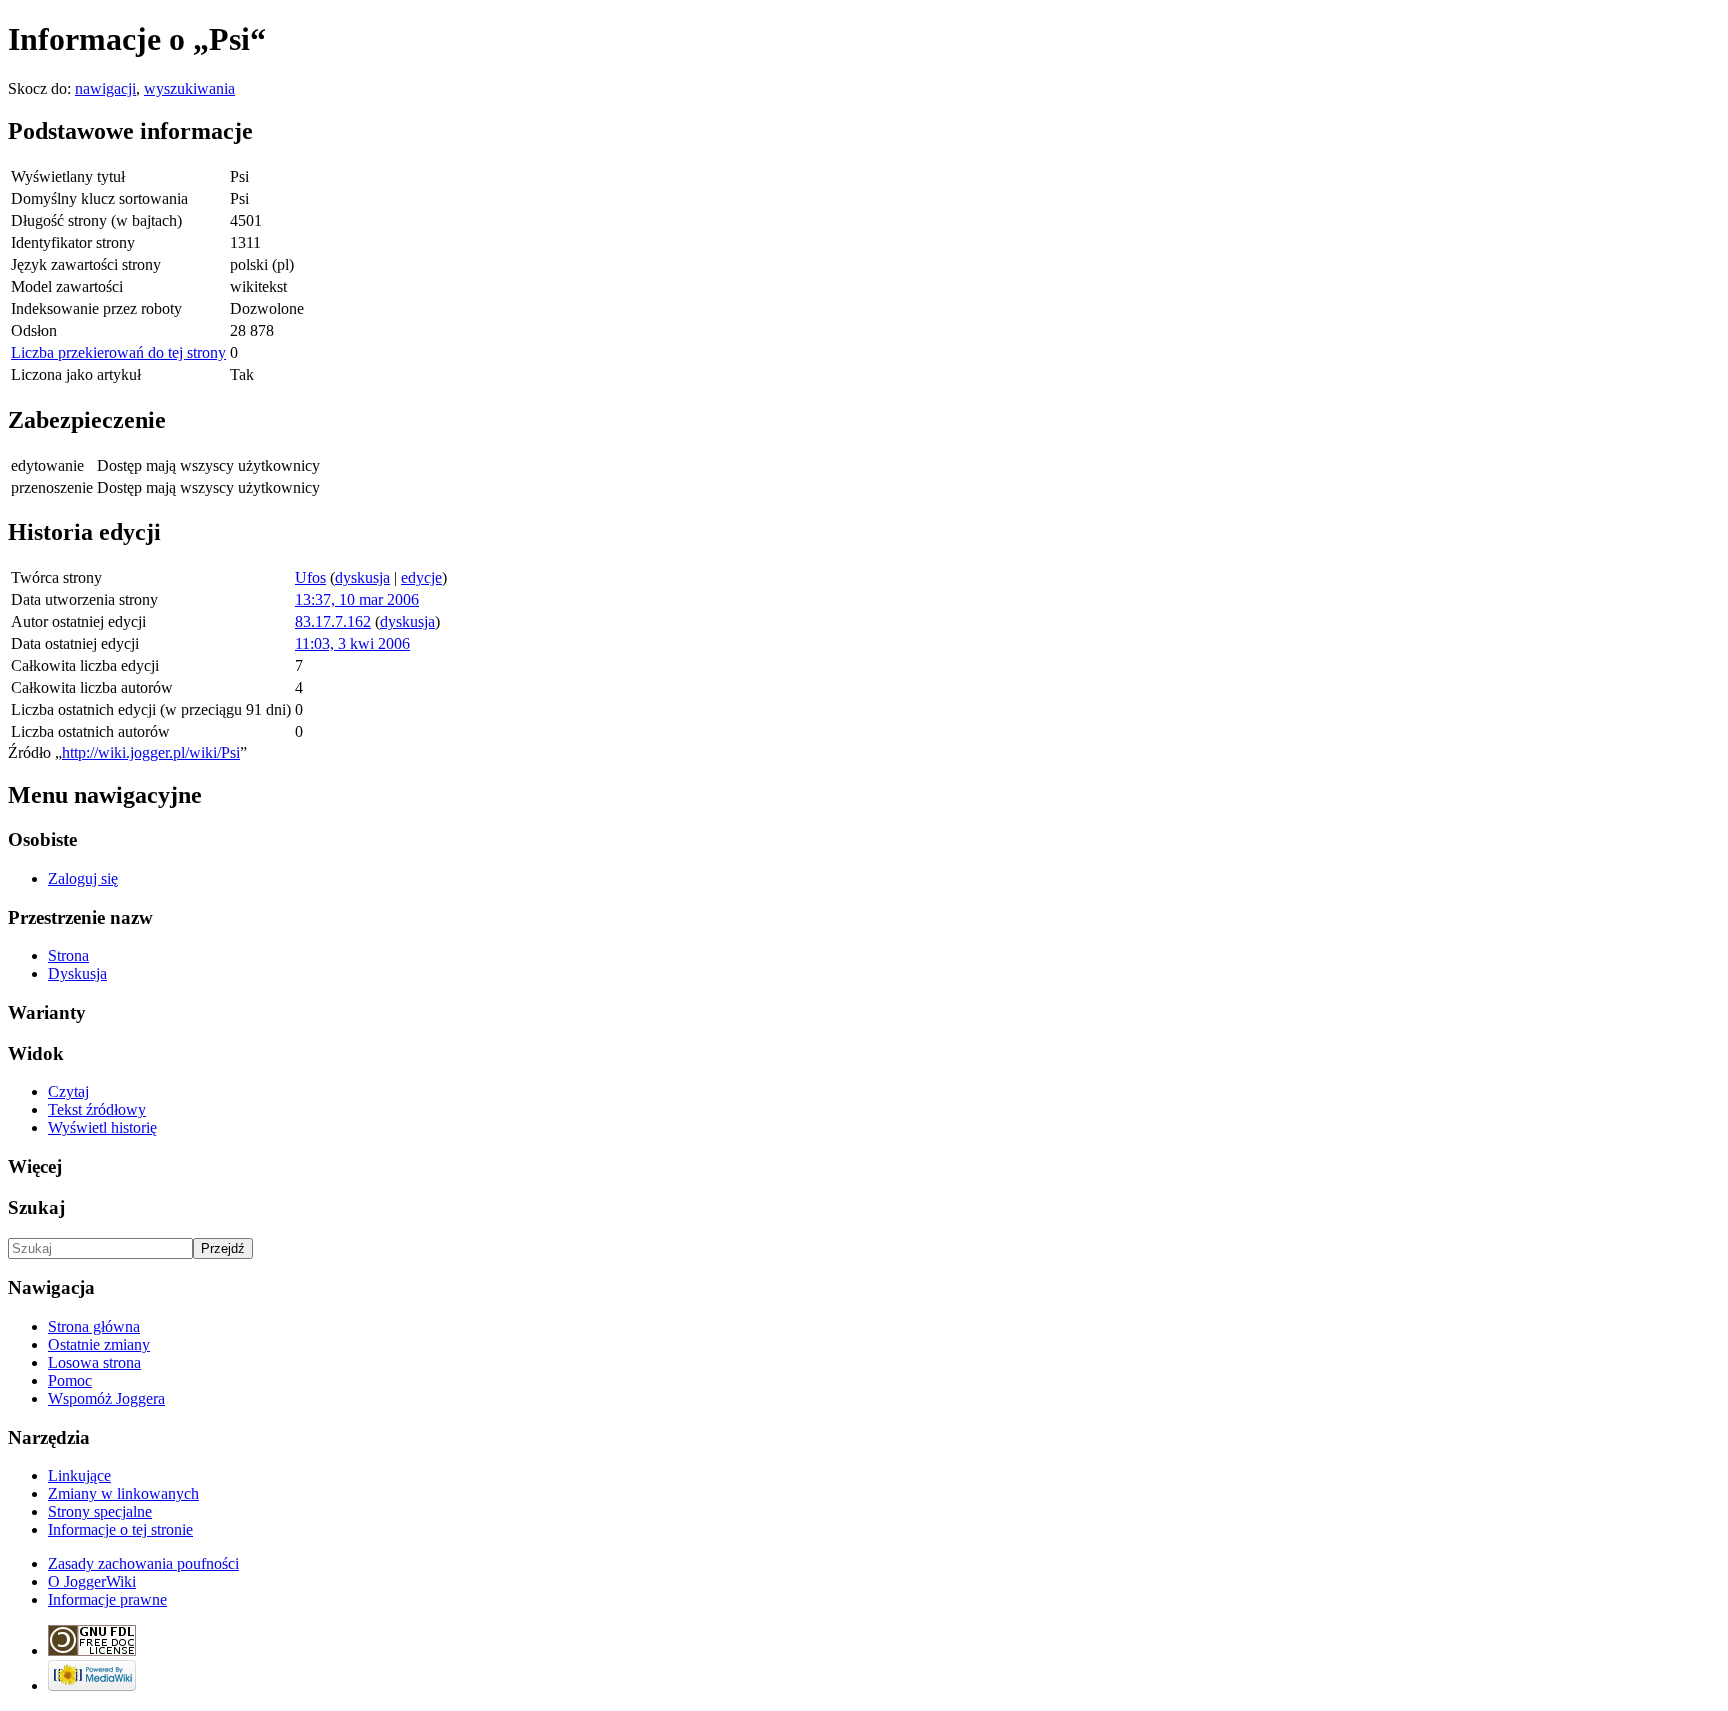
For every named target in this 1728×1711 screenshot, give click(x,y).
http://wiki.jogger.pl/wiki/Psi (151, 752)
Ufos (310, 577)
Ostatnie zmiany (99, 1344)
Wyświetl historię (102, 1127)
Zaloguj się (83, 878)
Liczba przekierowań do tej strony (118, 352)
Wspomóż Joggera (106, 1398)
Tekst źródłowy (97, 1109)
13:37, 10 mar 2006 (357, 599)
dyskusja (362, 577)
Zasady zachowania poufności (143, 1563)
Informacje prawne (107, 1599)
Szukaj (36, 1207)
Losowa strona (94, 1362)
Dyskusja (77, 973)
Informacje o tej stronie (120, 1529)
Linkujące (79, 1475)
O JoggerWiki (92, 1581)
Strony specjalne (100, 1511)
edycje (421, 577)
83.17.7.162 (333, 621)
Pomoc (70, 1380)
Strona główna (94, 1326)
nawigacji (105, 88)
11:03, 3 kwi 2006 (352, 643)
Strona (68, 955)
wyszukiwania (189, 88)
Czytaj (68, 1091)
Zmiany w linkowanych (123, 1493)
